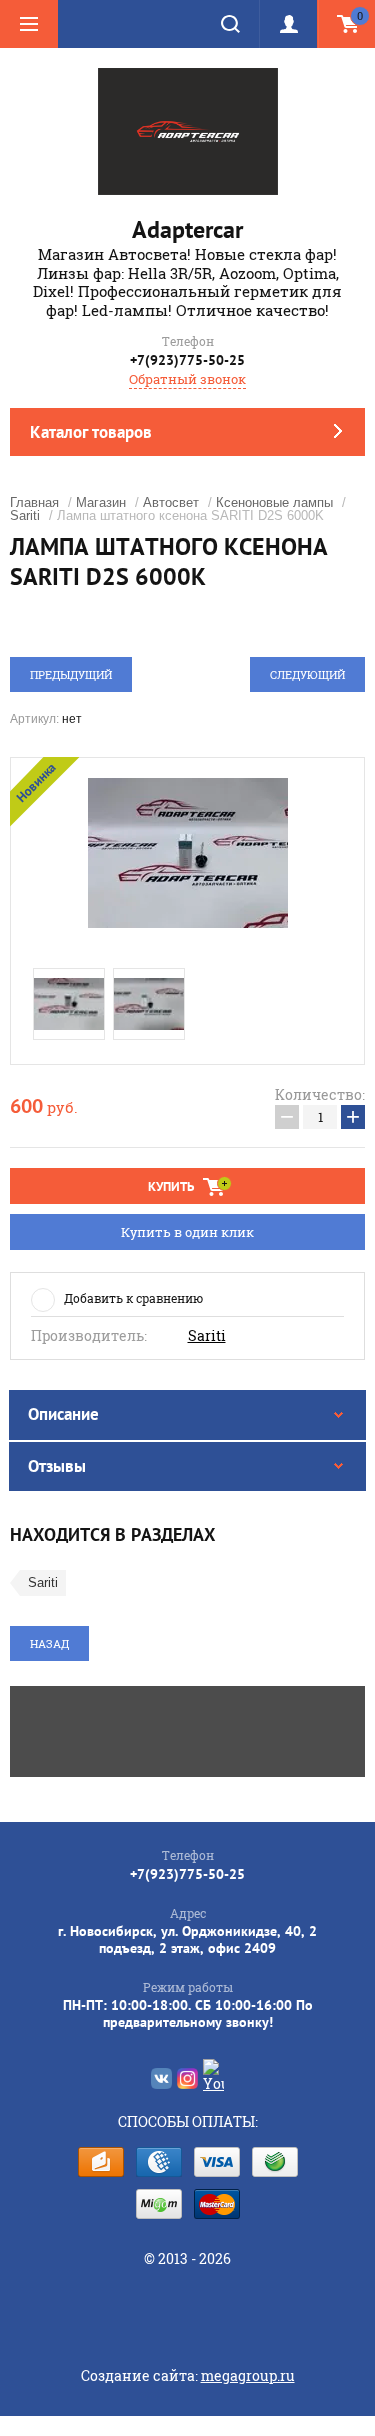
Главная (34, 502)
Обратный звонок (187, 379)
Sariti (25, 515)
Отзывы (57, 1466)
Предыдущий (71, 674)
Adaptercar (187, 229)
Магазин (101, 502)
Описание (63, 1414)
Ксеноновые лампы (274, 502)
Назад (49, 1643)
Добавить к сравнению (133, 1298)
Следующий (307, 674)
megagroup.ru (248, 2375)
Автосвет (171, 502)
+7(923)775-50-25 (187, 360)
